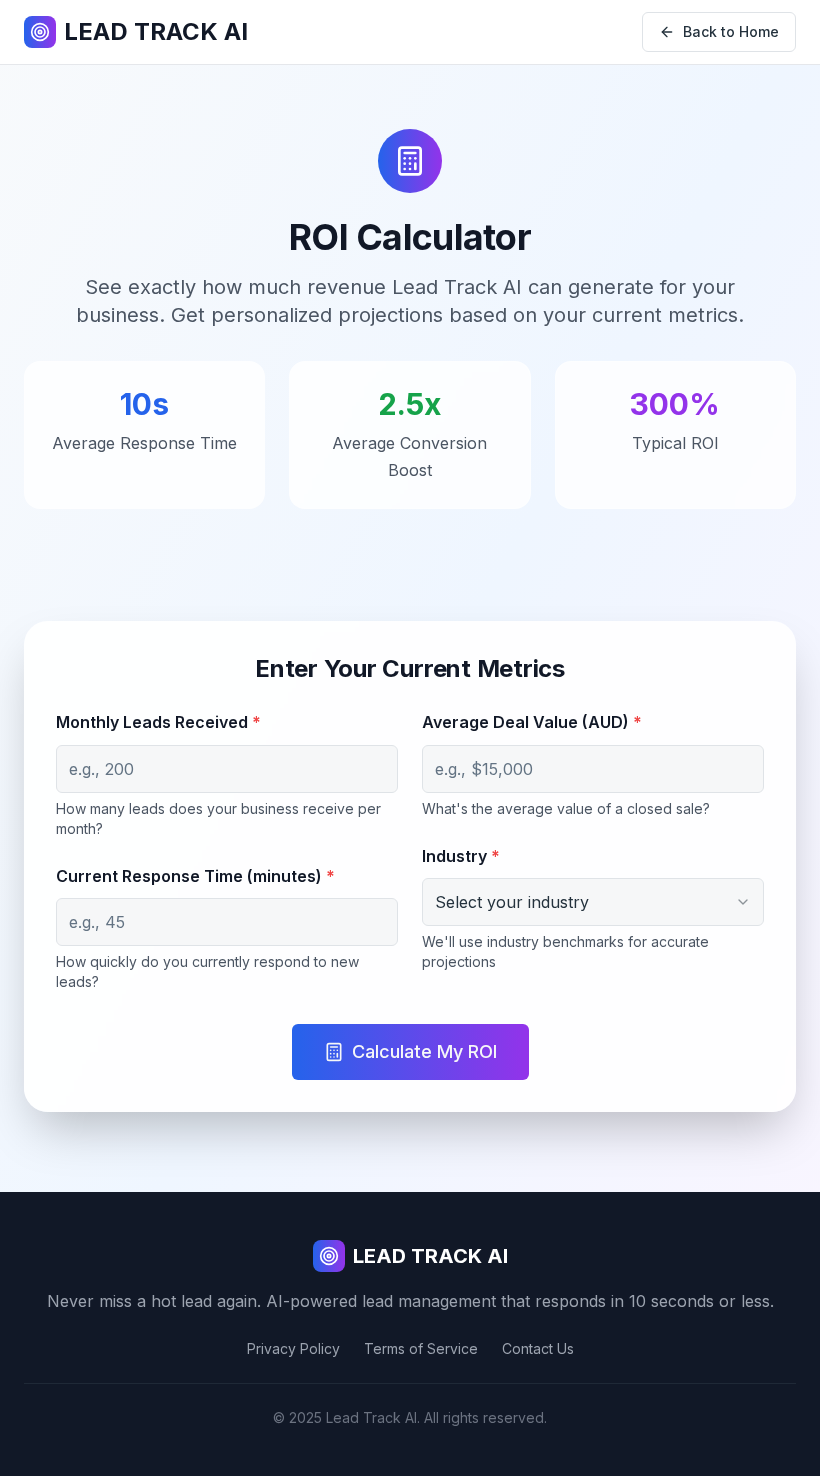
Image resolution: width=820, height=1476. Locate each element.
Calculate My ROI (424, 1051)
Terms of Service (421, 1348)
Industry (461, 856)
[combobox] (593, 902)
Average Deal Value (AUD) (532, 722)
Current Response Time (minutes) (195, 876)
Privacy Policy (293, 1348)
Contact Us (538, 1348)
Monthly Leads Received (158, 722)
